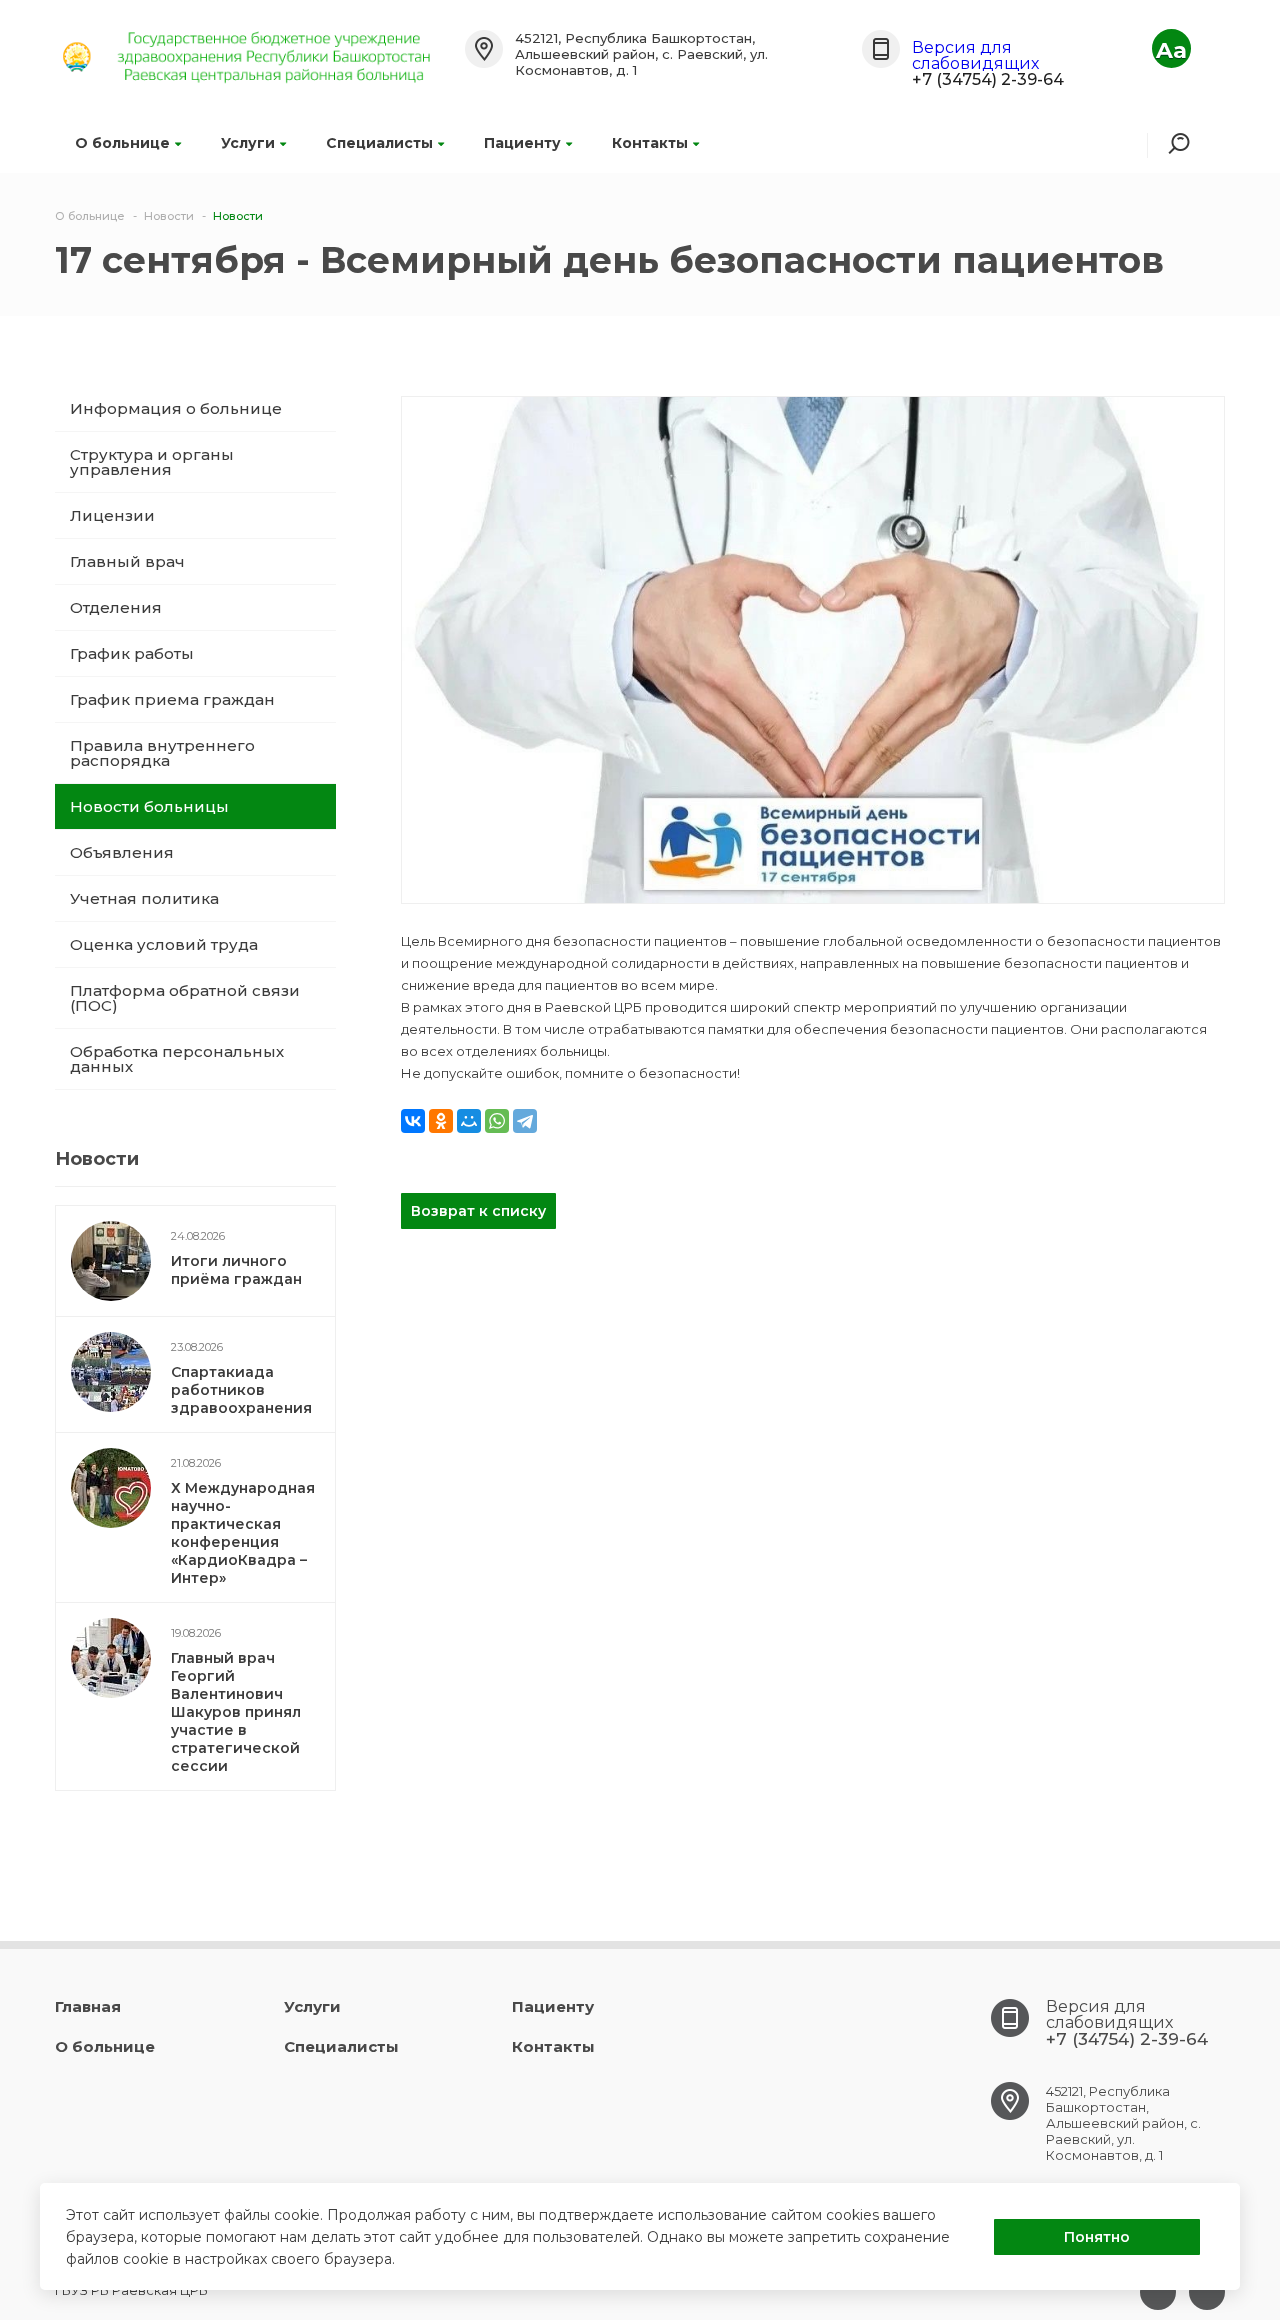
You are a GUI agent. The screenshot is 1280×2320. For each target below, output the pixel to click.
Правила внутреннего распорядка (162, 753)
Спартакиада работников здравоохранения (241, 1390)
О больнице (122, 143)
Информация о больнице (176, 408)
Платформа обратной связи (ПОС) (185, 998)
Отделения (116, 607)
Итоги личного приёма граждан (236, 1270)
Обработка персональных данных (177, 1059)
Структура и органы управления (152, 462)
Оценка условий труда (164, 944)
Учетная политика (144, 898)
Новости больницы (149, 806)
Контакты (650, 143)
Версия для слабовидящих (975, 55)
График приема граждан (172, 699)
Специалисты (379, 143)
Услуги (248, 143)
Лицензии (112, 515)
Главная (88, 2006)
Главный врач (127, 561)
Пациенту (522, 143)
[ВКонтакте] (413, 1121)
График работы (132, 653)
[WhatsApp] (497, 1121)
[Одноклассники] (441, 1121)
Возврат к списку (478, 1211)
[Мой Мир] (469, 1121)
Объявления (122, 852)
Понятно (1097, 2237)
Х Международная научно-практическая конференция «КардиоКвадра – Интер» (243, 1533)
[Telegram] (525, 1121)
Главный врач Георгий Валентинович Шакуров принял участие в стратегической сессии (236, 1712)
